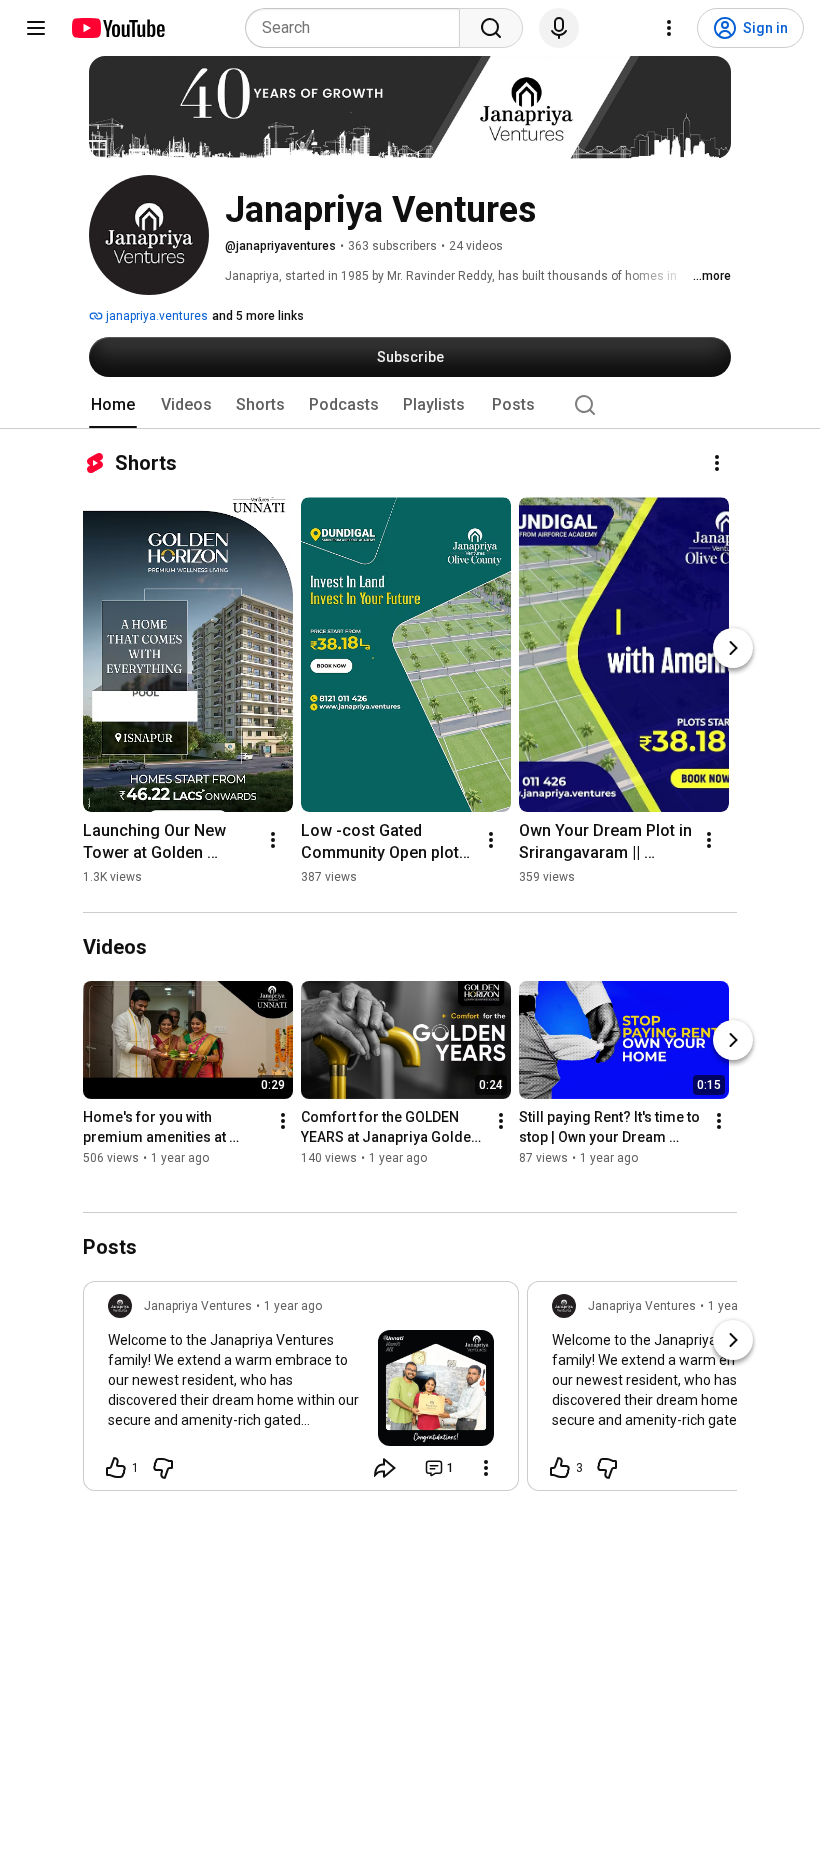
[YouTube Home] (117, 28)
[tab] (113, 405)
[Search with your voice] (559, 28)
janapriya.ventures (155, 316)
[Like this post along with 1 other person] (116, 1468)
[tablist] (410, 405)
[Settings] (669, 28)
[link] (301, 1392)
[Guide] (36, 28)
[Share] (385, 1468)
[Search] (491, 28)
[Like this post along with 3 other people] (560, 1468)
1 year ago (293, 1306)
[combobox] (358, 28)
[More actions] (717, 463)
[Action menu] (486, 1468)
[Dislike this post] (163, 1468)
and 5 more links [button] (258, 316)
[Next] (733, 648)
